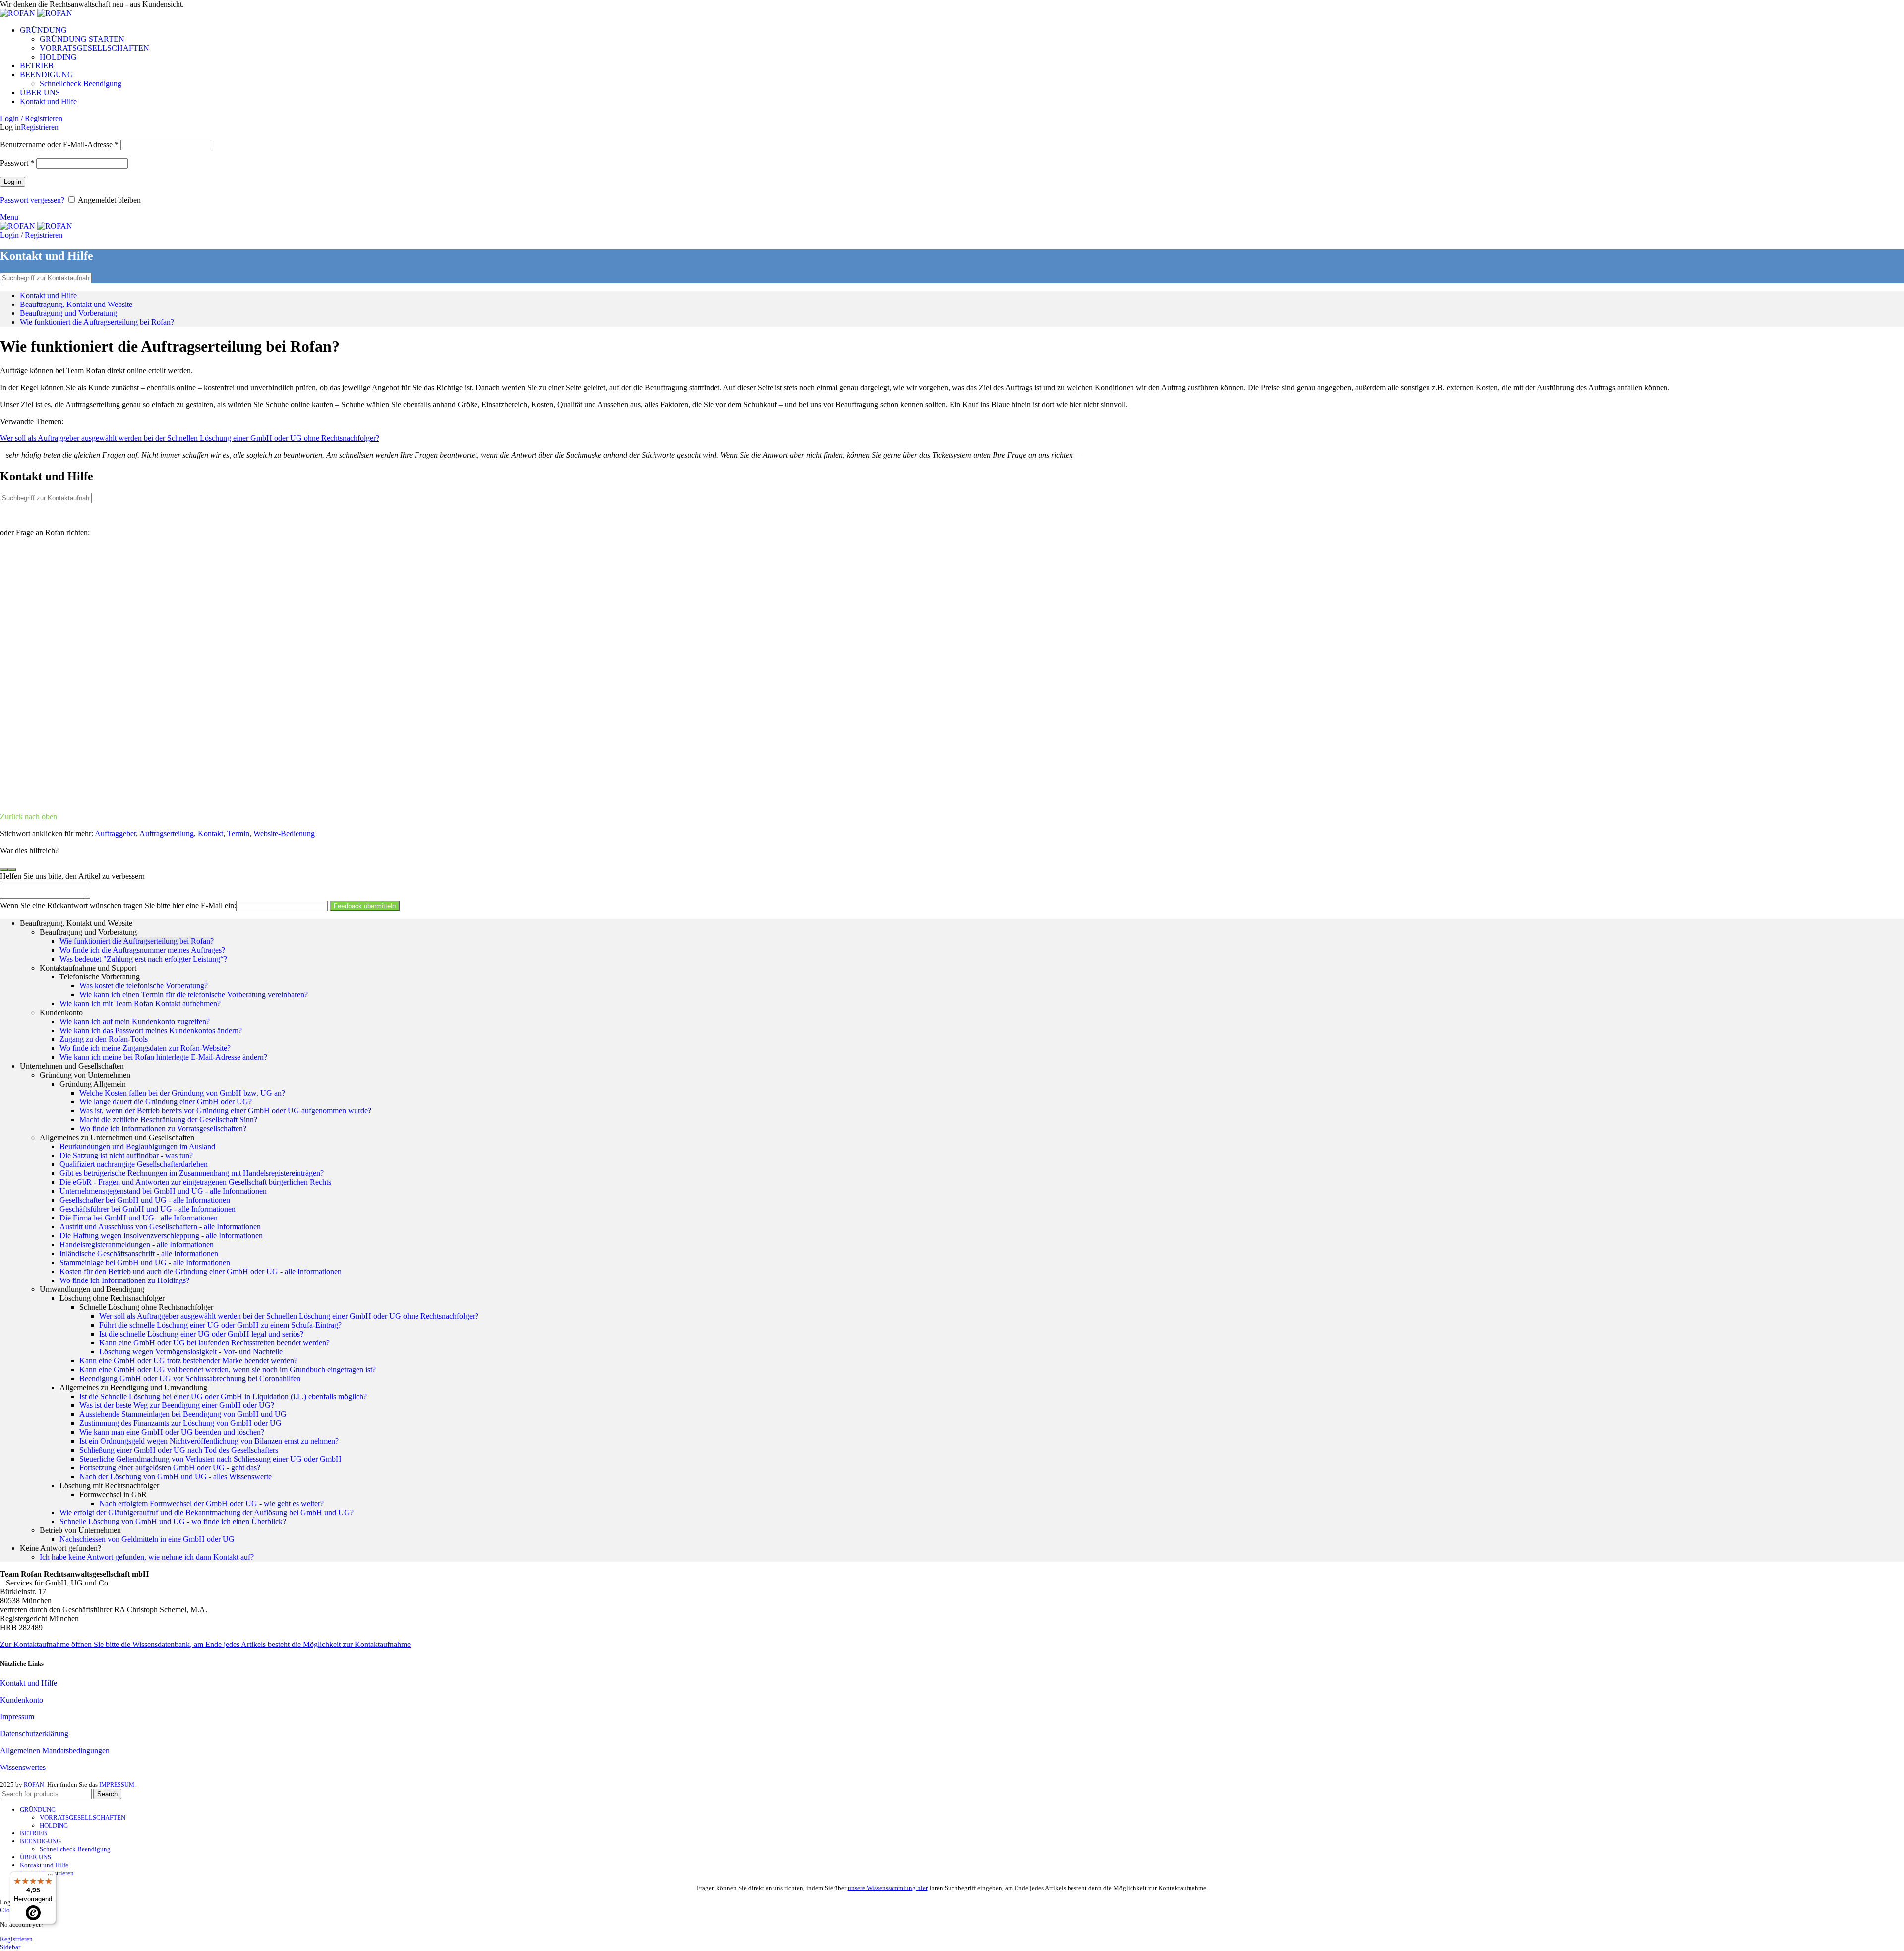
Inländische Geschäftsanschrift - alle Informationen (139, 1253)
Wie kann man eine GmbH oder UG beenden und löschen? (172, 1432)
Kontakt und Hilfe (48, 295)
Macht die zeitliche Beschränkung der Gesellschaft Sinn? (168, 1120)
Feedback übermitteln (365, 906)
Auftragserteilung (167, 833)
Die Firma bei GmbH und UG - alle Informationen (139, 1218)
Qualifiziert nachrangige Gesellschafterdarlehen (134, 1164)
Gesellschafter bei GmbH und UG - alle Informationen (145, 1200)
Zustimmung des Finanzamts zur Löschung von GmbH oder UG (180, 1423)
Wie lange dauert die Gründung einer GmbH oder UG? (166, 1102)
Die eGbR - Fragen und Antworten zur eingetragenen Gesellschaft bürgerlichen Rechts (195, 1182)
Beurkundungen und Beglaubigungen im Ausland (137, 1146)
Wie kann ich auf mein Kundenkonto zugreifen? (135, 1021)
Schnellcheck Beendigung (81, 84)
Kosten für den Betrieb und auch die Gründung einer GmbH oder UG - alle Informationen (201, 1271)
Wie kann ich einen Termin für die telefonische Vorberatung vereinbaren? (194, 995)
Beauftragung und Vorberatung (68, 313)
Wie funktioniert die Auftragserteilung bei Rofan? (97, 322)
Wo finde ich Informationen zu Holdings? (124, 1280)
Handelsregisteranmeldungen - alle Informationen (137, 1245)
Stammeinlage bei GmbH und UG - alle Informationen (145, 1262)
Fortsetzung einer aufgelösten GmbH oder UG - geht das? (170, 1468)
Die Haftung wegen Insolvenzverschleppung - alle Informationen (161, 1236)
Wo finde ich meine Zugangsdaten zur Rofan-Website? (145, 1048)
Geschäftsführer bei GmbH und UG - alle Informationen (148, 1209)
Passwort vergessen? (32, 200)
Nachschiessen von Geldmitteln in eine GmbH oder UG (147, 1539)
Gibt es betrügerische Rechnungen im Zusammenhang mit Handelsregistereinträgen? (192, 1173)
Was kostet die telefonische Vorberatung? (144, 986)
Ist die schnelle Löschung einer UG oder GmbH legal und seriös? (201, 1334)
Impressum (17, 1717)
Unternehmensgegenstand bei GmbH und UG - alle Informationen (163, 1191)
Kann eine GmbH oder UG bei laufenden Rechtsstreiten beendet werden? (214, 1343)
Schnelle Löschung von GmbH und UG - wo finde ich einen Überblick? (173, 1521)
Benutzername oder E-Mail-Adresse (59, 145)
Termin (238, 833)
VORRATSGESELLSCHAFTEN (94, 48)
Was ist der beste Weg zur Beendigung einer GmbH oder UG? (177, 1405)
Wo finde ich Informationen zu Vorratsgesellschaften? (163, 1128)
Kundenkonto (22, 1700)
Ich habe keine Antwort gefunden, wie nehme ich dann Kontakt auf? (147, 1557)
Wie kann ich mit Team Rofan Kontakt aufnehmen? (140, 1004)
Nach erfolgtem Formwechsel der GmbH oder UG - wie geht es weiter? (211, 1503)
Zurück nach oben (29, 817)
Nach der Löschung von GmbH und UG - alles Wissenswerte (176, 1477)
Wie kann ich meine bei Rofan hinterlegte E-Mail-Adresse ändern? (163, 1057)
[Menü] (50, 1877)
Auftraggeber (115, 833)
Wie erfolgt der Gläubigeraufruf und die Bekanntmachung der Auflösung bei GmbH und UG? (207, 1512)
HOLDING (58, 57)
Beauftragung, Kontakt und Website (76, 304)
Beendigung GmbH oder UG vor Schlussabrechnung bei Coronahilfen (190, 1378)
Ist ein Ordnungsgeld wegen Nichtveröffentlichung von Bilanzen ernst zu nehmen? (209, 1441)
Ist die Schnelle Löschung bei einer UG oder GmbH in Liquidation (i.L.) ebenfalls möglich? (223, 1396)
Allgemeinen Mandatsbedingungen (55, 1750)
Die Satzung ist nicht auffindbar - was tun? (126, 1155)
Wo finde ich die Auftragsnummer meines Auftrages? (142, 950)
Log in (13, 182)
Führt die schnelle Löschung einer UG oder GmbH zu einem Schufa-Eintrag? (220, 1325)
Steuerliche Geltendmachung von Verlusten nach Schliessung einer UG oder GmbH (210, 1459)
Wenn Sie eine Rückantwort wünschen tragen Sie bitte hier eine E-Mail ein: (118, 905)
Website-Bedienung (284, 833)
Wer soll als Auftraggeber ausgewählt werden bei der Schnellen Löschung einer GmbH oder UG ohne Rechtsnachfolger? (190, 438)
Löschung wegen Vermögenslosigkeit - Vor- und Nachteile (191, 1352)
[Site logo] (19, 13)
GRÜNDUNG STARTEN (82, 39)
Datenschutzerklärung (34, 1734)
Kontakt (210, 833)
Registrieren (40, 127)
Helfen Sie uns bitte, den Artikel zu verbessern (72, 876)
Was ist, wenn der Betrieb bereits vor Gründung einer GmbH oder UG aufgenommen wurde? (225, 1111)
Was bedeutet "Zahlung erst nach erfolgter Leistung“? (143, 959)
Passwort (17, 163)
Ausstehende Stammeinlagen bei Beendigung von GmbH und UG (183, 1414)
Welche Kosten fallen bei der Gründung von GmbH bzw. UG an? (182, 1093)
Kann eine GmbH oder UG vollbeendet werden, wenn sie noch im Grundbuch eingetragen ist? (228, 1370)
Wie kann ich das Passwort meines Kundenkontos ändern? (151, 1030)
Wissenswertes (23, 1767)
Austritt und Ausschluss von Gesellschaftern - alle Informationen (160, 1227)
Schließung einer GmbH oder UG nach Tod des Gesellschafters (179, 1450)
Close (8, 1910)
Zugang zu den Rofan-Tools (104, 1039)
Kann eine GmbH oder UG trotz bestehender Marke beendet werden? (188, 1361)
